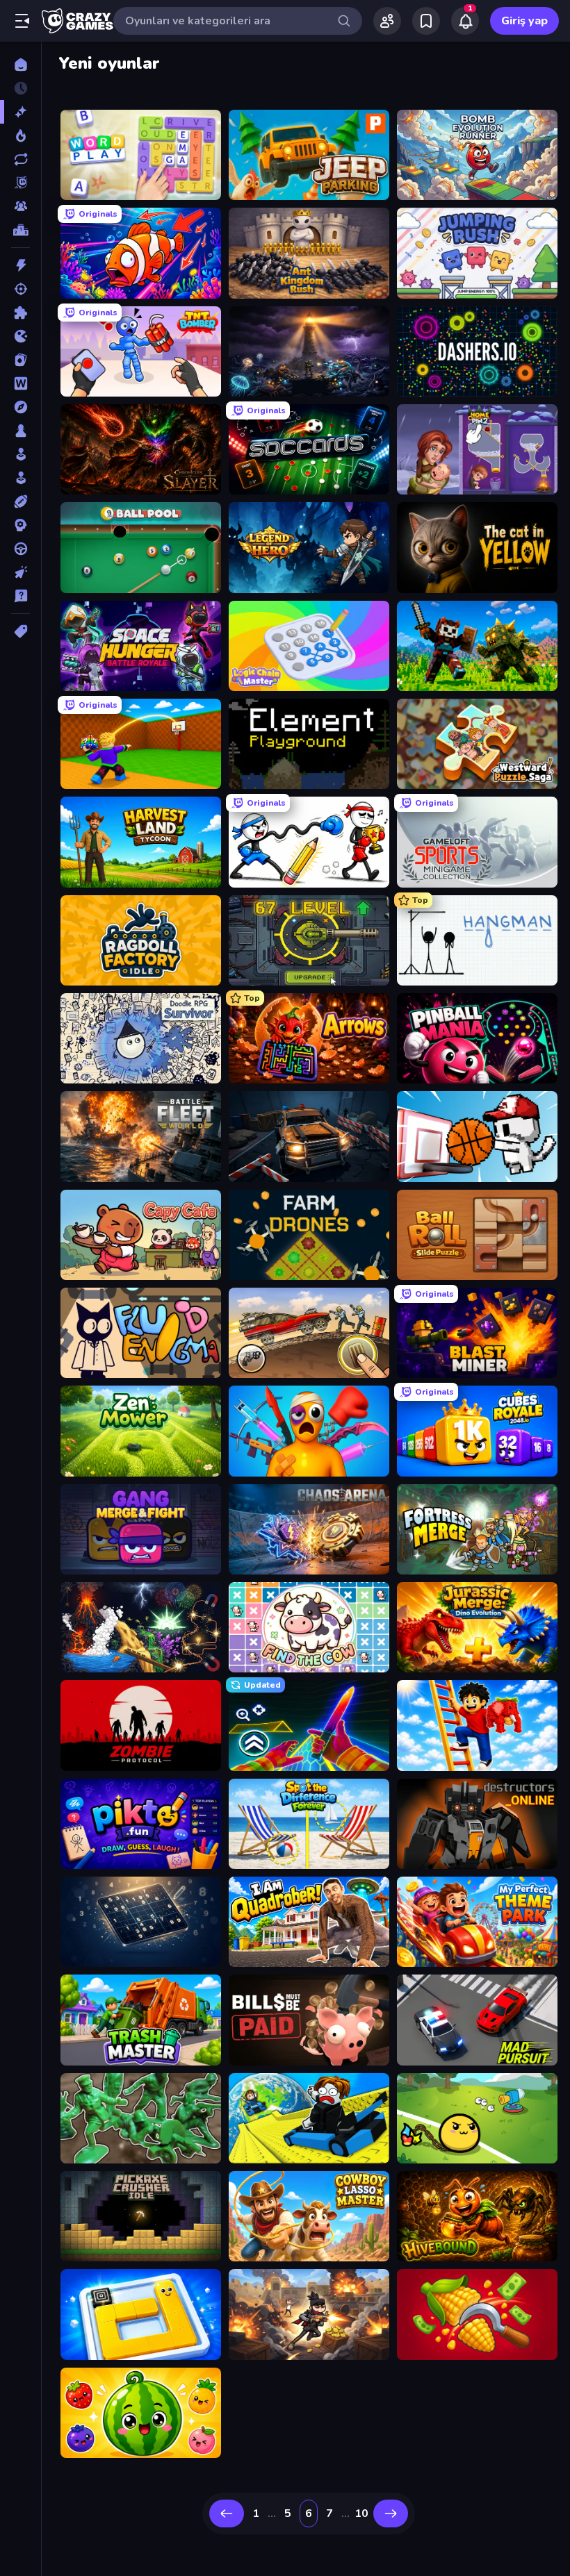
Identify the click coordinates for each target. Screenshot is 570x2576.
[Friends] (387, 21)
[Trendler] (21, 135)
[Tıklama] (21, 572)
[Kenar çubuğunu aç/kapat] (22, 21)
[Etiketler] (21, 631)
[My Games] (426, 21)
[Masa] (21, 431)
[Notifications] (465, 21)
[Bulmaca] (21, 313)
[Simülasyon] (21, 478)
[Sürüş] (21, 549)
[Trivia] (21, 596)
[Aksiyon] (21, 265)
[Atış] (21, 289)
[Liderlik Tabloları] (21, 230)
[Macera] (21, 407)
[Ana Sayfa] (21, 65)
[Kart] (21, 360)
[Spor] (21, 501)
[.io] (21, 336)
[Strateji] (21, 525)
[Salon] (21, 454)
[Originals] (21, 183)
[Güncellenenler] (21, 159)
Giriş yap (524, 21)
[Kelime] (21, 383)
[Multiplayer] (21, 206)
